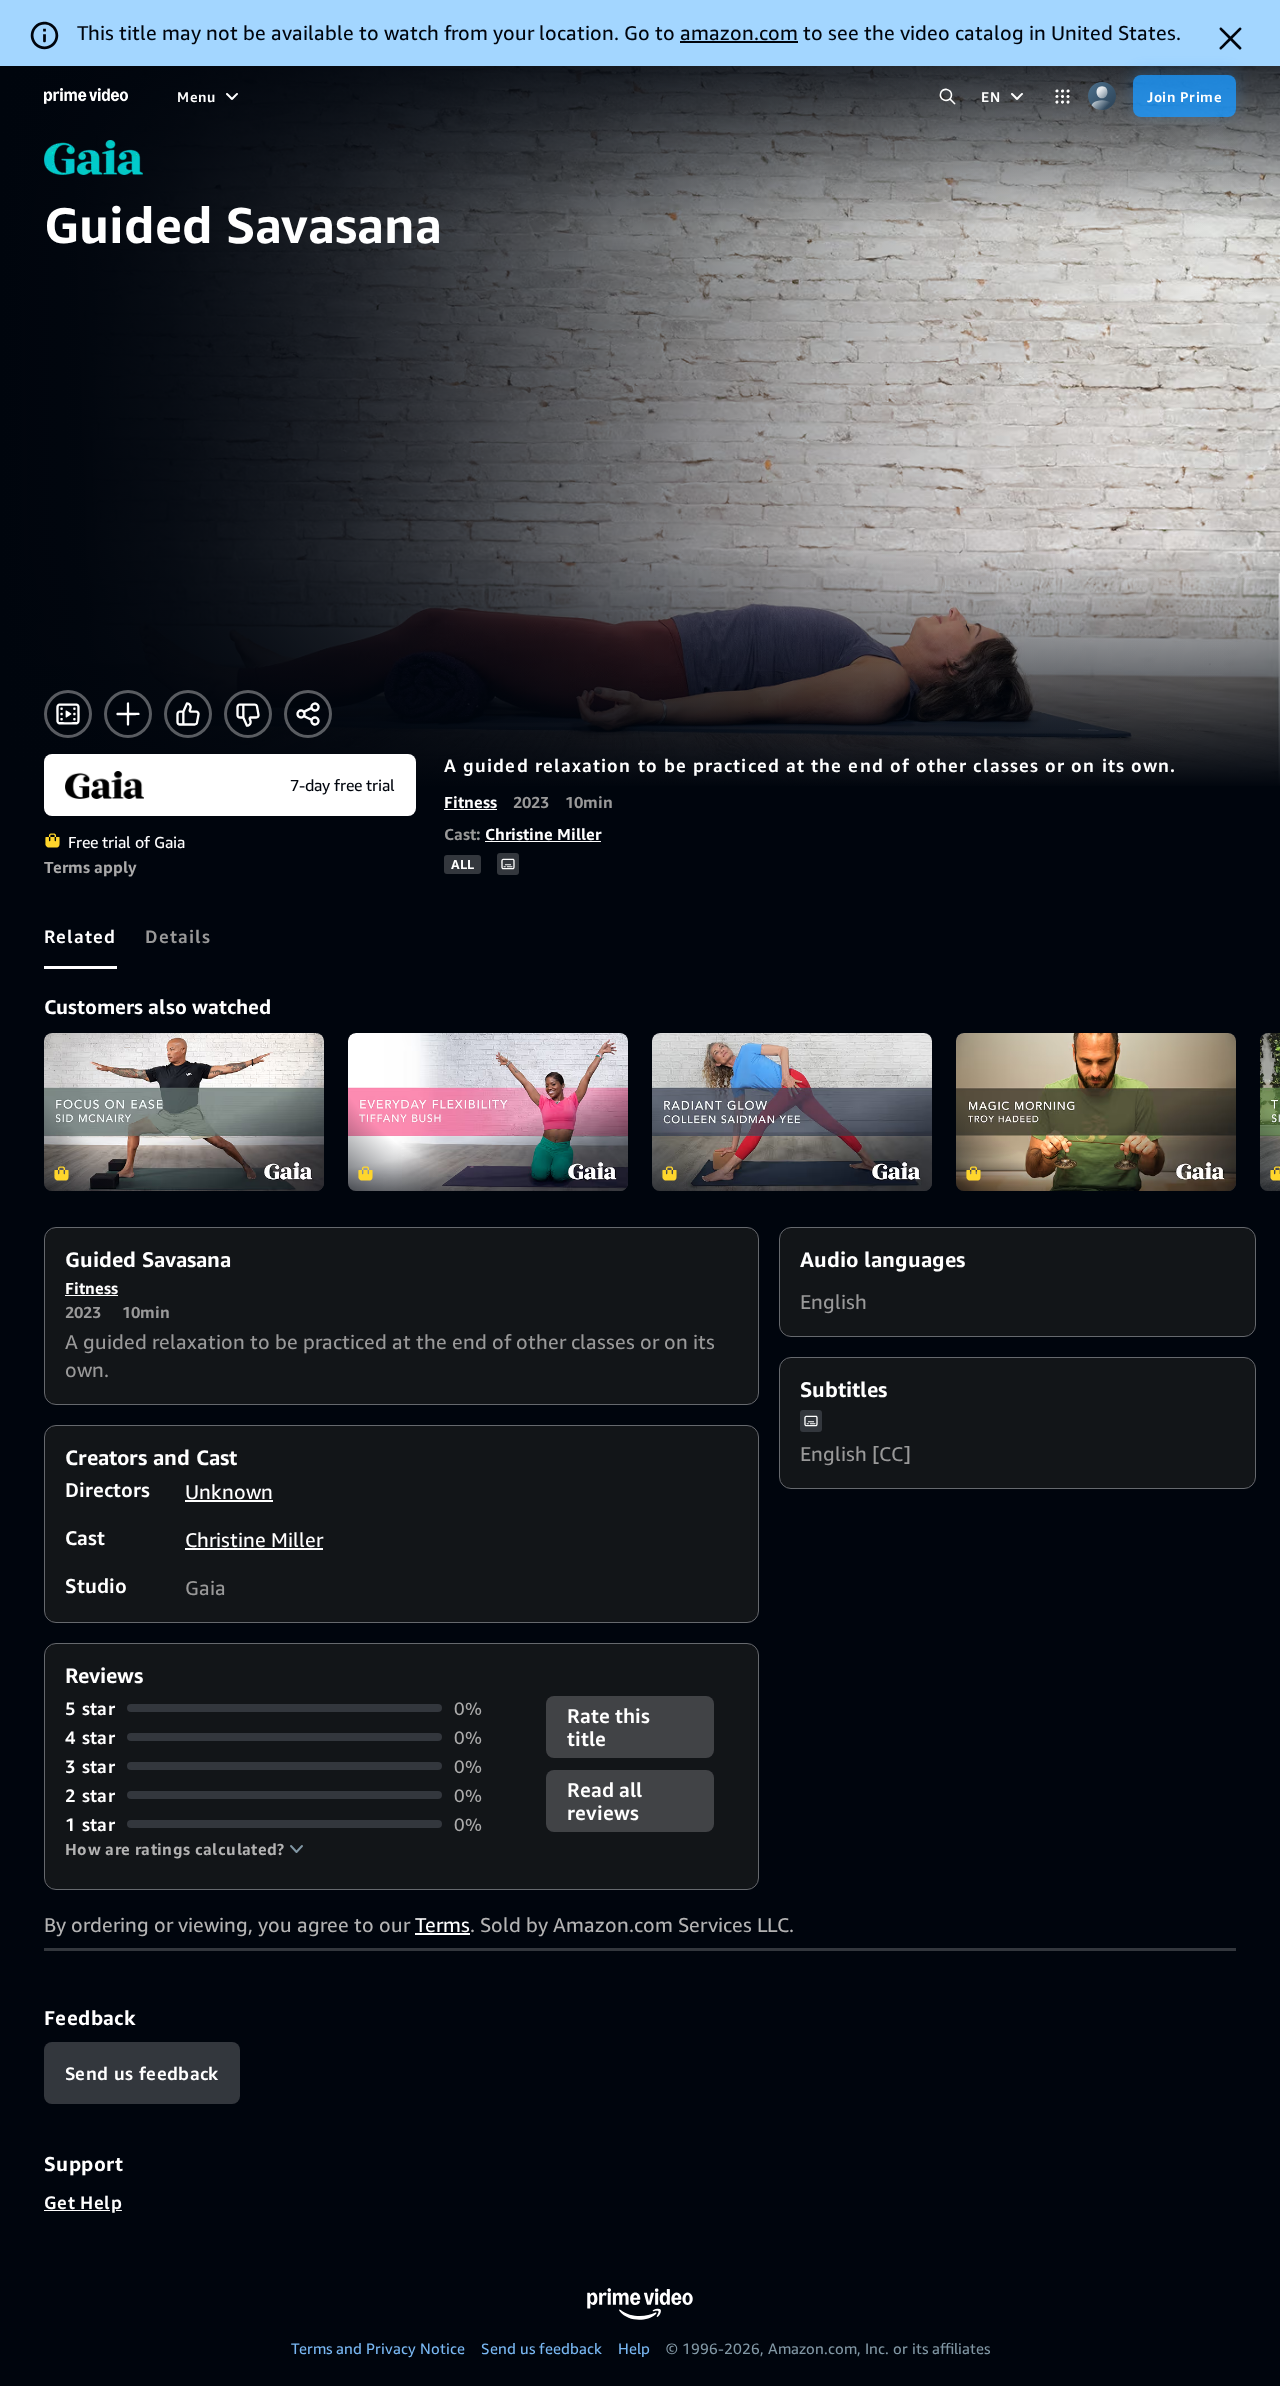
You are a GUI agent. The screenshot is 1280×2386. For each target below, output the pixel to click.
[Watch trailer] (68, 714)
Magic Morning (1096, 1112)
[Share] (308, 714)
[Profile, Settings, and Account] (1101, 96)
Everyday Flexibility (488, 1112)
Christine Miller (543, 834)
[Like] (188, 714)
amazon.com (739, 32)
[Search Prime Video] (947, 96)
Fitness (470, 802)
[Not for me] (248, 714)
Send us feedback (541, 2348)
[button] (184, 1849)
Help (634, 2348)
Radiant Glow (792, 1112)
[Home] (86, 96)
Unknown (229, 1491)
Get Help (83, 2202)
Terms (442, 1924)
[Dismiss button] (1230, 38)
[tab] (80, 936)
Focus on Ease (184, 1112)
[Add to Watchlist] (128, 714)
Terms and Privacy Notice (378, 2348)
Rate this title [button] (608, 1727)
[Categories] (1062, 96)
